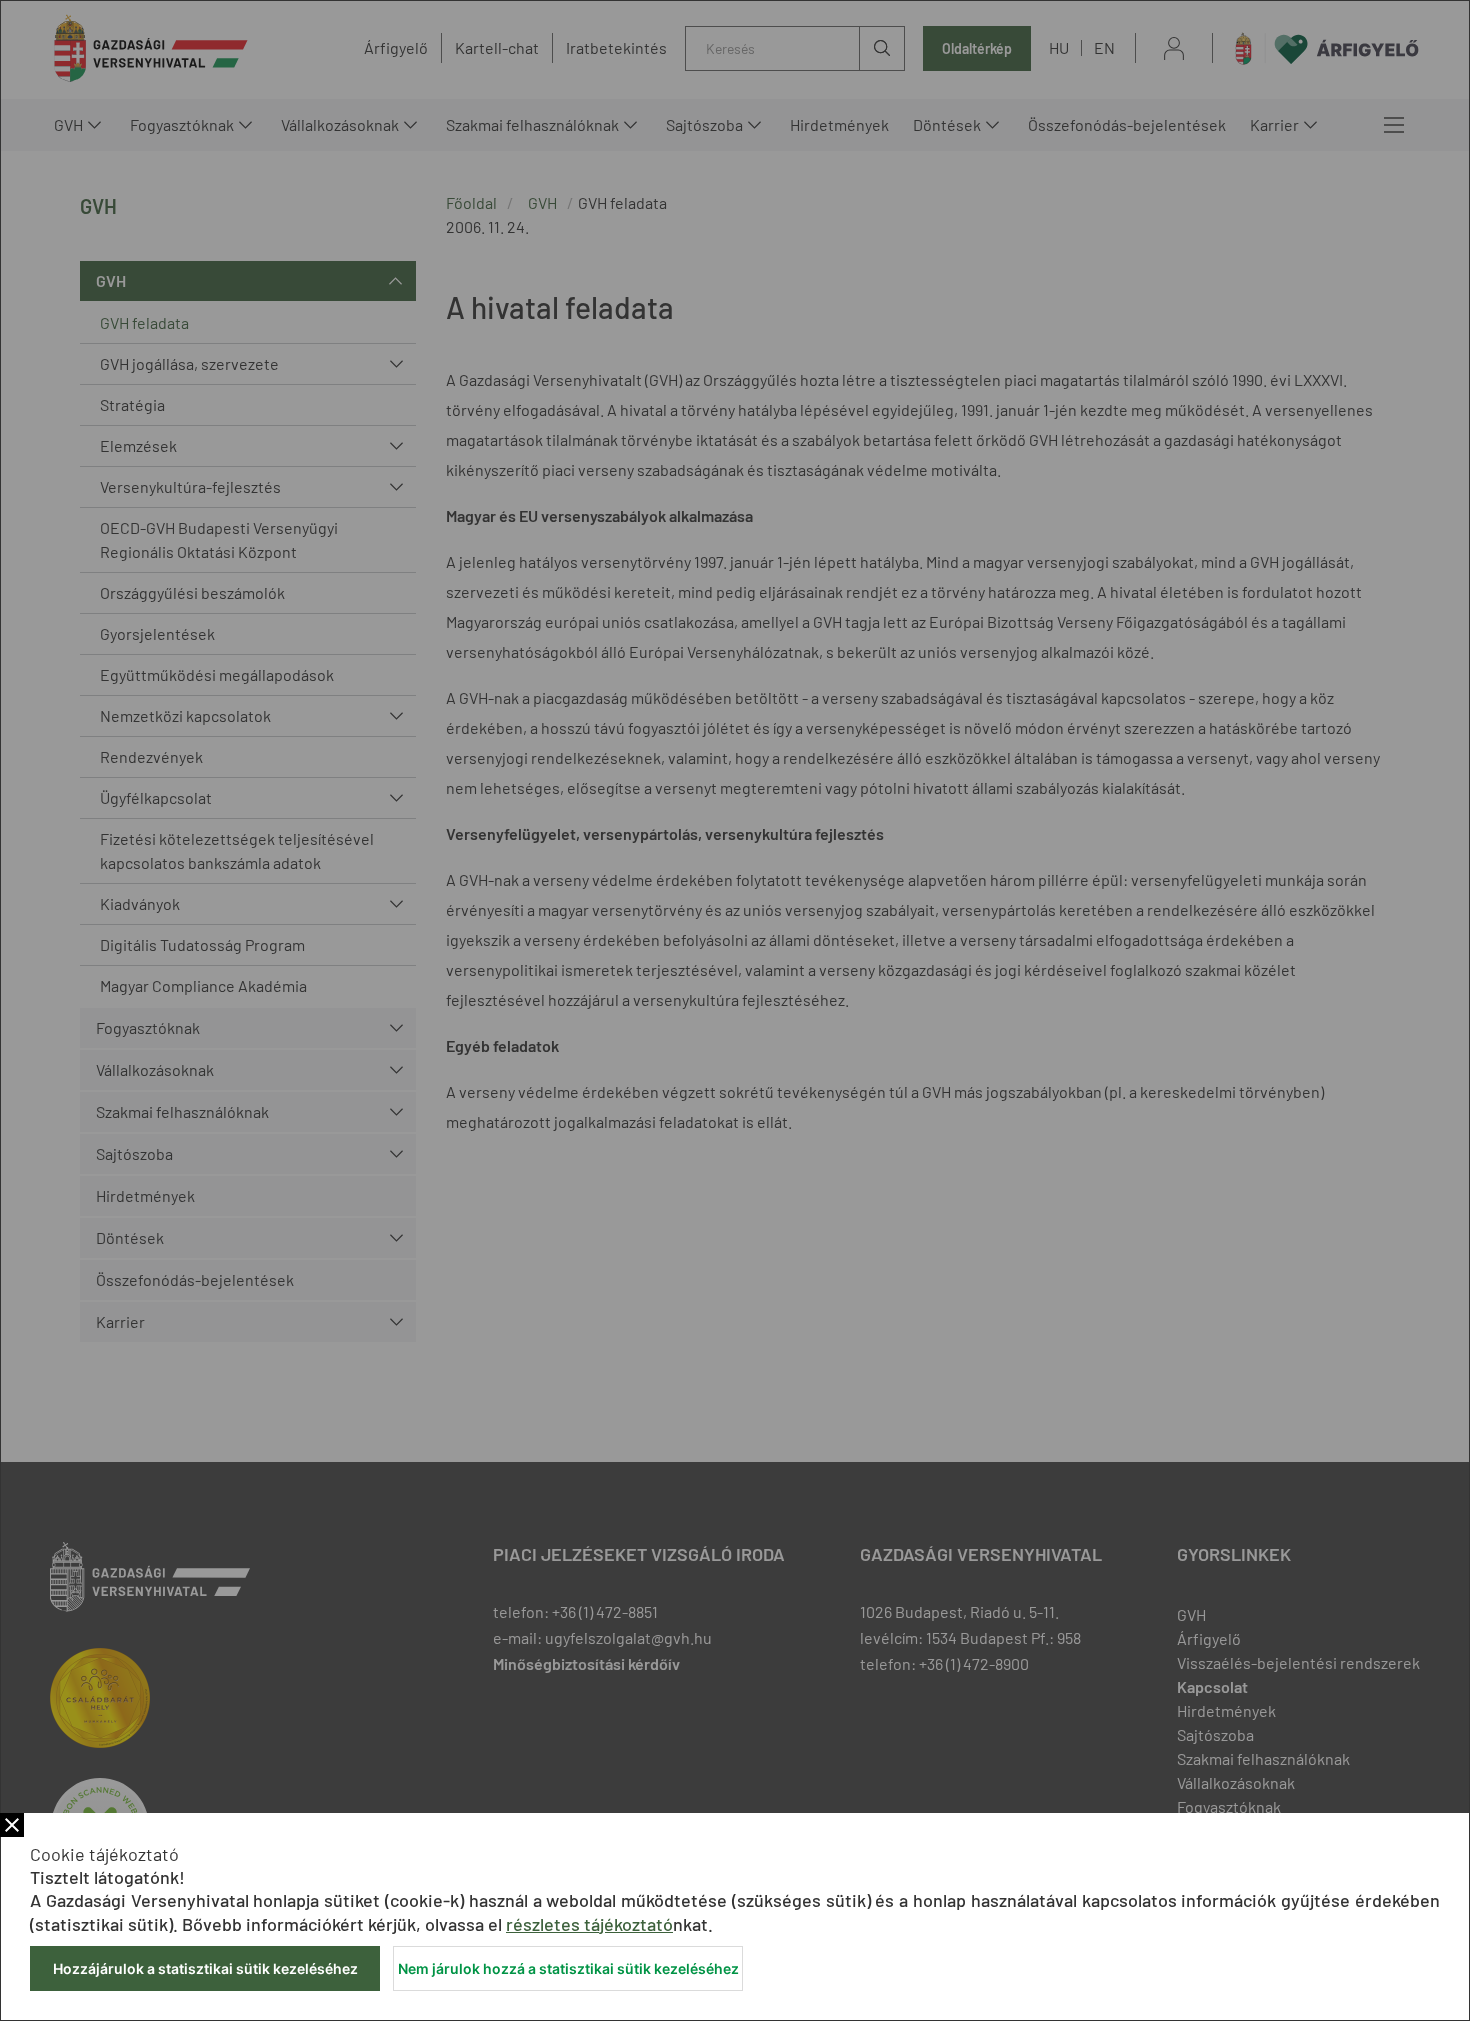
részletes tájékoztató (589, 1924)
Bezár (12, 1825)
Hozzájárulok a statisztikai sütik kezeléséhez (205, 1968)
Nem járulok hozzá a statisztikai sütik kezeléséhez (568, 1968)
